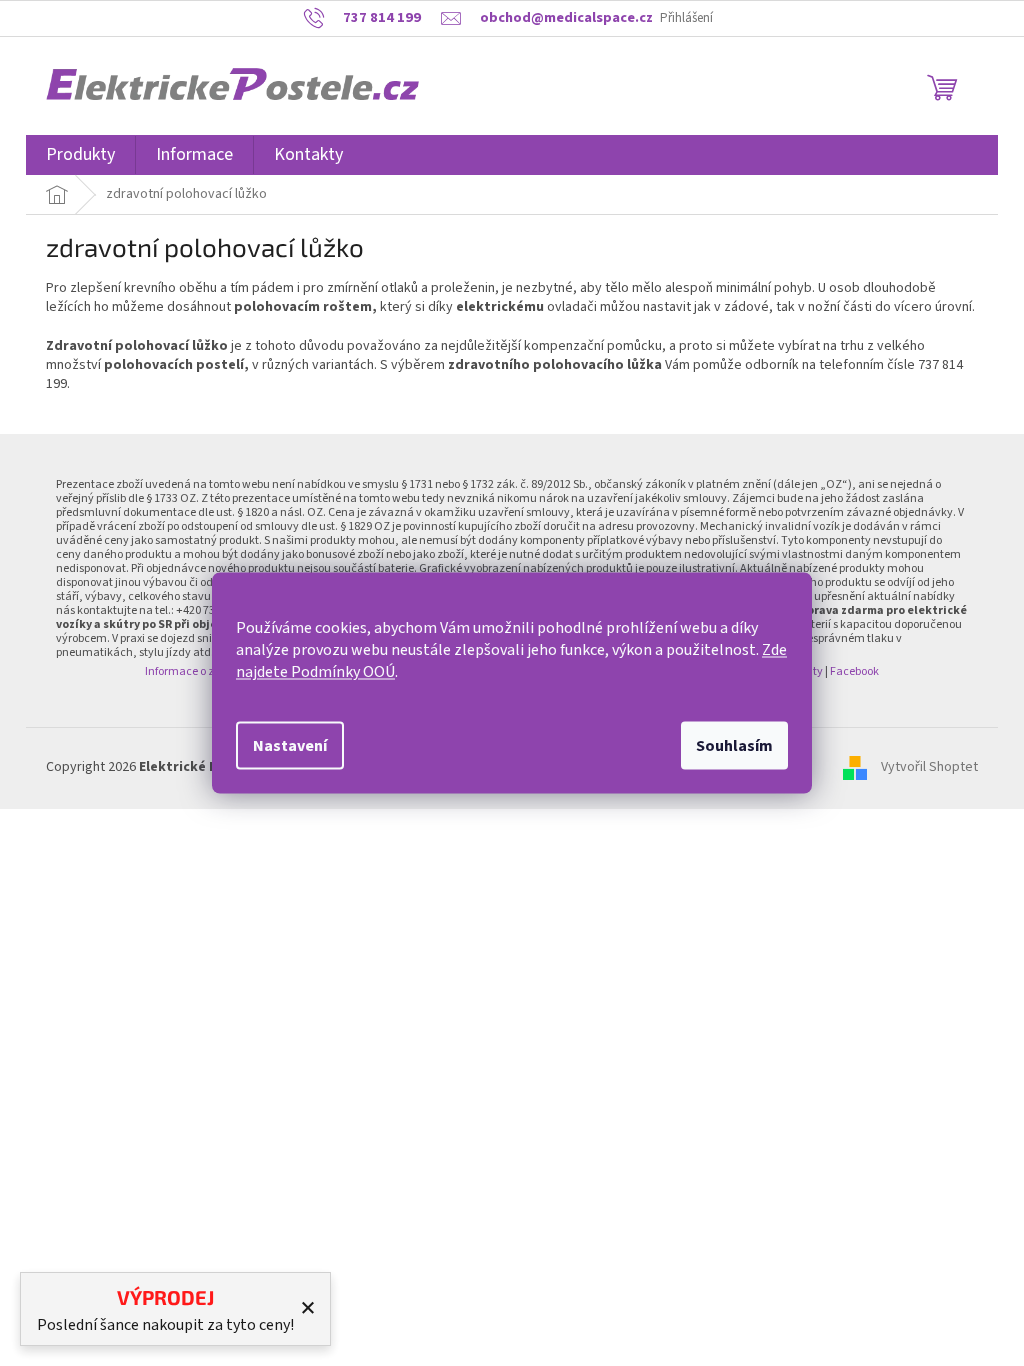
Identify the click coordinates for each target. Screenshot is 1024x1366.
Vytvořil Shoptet (929, 768)
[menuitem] (80, 155)
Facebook (854, 671)
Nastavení (290, 746)
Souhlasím (734, 746)
